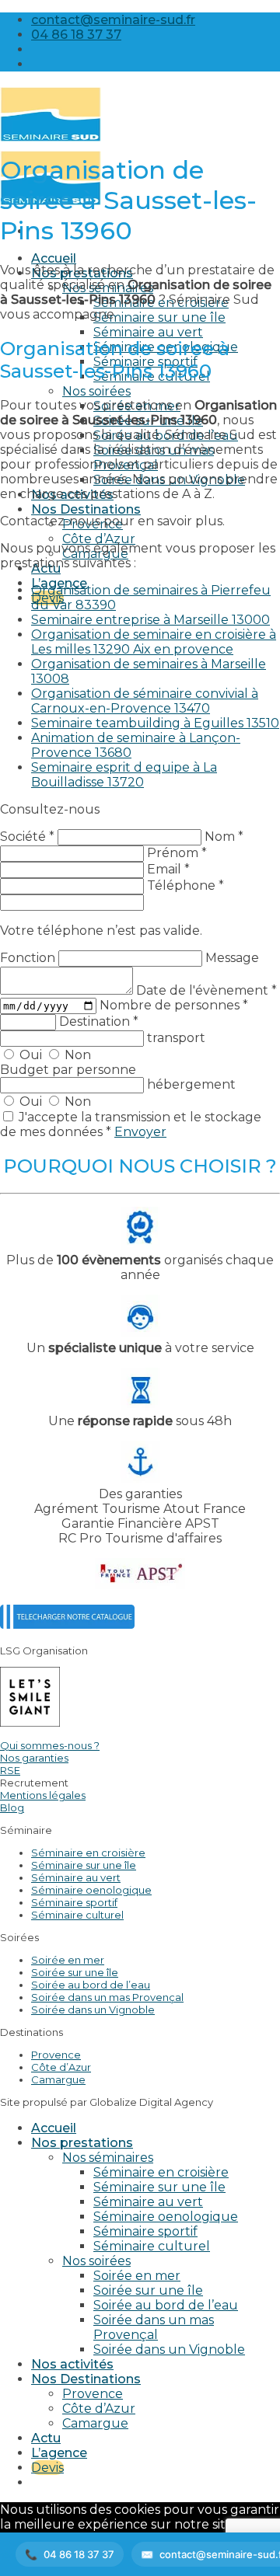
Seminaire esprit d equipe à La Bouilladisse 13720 (124, 775)
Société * (27, 837)
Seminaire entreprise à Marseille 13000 (150, 620)
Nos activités (72, 2364)
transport (176, 1038)
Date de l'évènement (206, 990)
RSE (10, 1770)
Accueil (54, 258)
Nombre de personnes (174, 1005)
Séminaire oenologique (91, 1890)
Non (76, 1055)
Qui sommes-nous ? (50, 1745)
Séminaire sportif (74, 1902)
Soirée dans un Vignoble (93, 2010)
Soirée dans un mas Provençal (107, 1997)
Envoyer (140, 1132)
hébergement (191, 1084)
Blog (12, 1807)
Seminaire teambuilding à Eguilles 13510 (155, 723)
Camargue (58, 2079)
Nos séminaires (108, 2158)
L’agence (59, 2453)
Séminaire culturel (77, 1915)
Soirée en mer (68, 1960)
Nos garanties (34, 1758)
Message (232, 958)
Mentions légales (43, 1795)
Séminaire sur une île (159, 317)
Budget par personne (68, 1070)
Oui (31, 1055)
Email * (168, 869)
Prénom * (177, 853)
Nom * (224, 837)
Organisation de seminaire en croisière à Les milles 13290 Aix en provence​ (154, 642)
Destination (99, 1021)
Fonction (29, 958)
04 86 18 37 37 (79, 2554)
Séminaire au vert (148, 332)
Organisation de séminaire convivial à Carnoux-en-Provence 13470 (145, 701)
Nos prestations (82, 2143)
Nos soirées (96, 391)
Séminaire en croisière (88, 1853)
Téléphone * (185, 885)
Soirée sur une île (75, 1972)
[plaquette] (67, 1624)
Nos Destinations (86, 509)
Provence (56, 2055)
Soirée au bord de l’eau (91, 1985)
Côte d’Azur (99, 539)
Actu (46, 2438)
